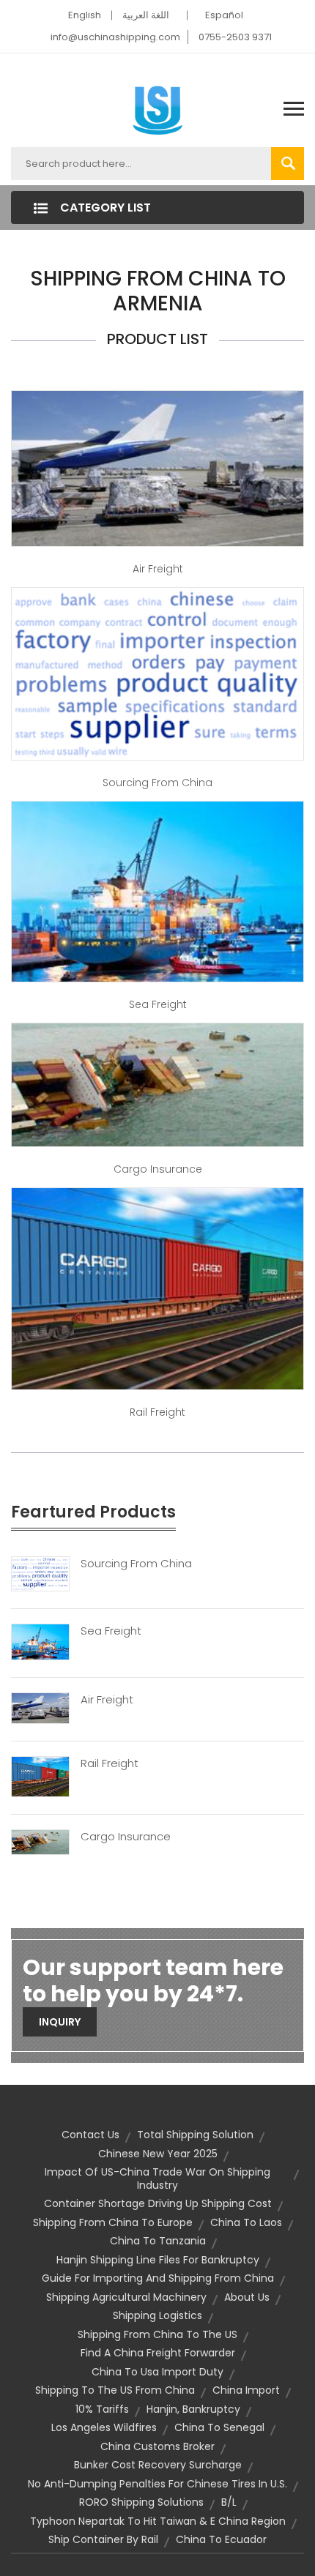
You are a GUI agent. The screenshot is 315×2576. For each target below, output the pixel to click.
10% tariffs (102, 2409)
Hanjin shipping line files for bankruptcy (158, 2260)
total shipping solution (195, 2135)
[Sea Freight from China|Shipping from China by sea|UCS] (157, 891)
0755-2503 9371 (235, 37)
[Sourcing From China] (40, 1573)
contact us (90, 2135)
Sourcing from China (157, 783)
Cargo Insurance (158, 1169)
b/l (229, 2502)
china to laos (246, 2222)
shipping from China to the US (157, 2334)
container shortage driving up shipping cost (158, 2203)
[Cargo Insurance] (40, 1842)
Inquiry (60, 2022)
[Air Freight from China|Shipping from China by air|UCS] (157, 468)
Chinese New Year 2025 (158, 2154)
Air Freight (158, 569)
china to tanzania (158, 2241)
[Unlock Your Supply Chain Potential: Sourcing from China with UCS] (157, 673)
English (85, 15)
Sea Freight (158, 1004)
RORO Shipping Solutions (141, 2502)
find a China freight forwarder (158, 2353)
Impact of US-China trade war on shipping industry (157, 2179)
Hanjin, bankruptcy (193, 2409)
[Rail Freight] (40, 1776)
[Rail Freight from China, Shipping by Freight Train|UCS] (157, 1288)
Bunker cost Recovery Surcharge (158, 2465)
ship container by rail (103, 2539)
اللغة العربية (146, 15)
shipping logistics (157, 2315)
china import (246, 2390)
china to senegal (219, 2427)
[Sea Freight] (40, 1641)
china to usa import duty (157, 2372)
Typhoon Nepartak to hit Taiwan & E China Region (158, 2521)
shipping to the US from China (115, 2390)
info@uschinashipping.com (115, 37)
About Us (247, 2297)
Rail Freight (157, 1412)
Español (224, 15)
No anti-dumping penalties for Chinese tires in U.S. (157, 2484)
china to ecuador (221, 2539)
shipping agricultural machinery (126, 2297)
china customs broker (157, 2446)
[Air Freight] (40, 1708)
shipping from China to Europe (113, 2222)
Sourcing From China (136, 1564)
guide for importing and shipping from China (158, 2278)
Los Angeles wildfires (104, 2427)
